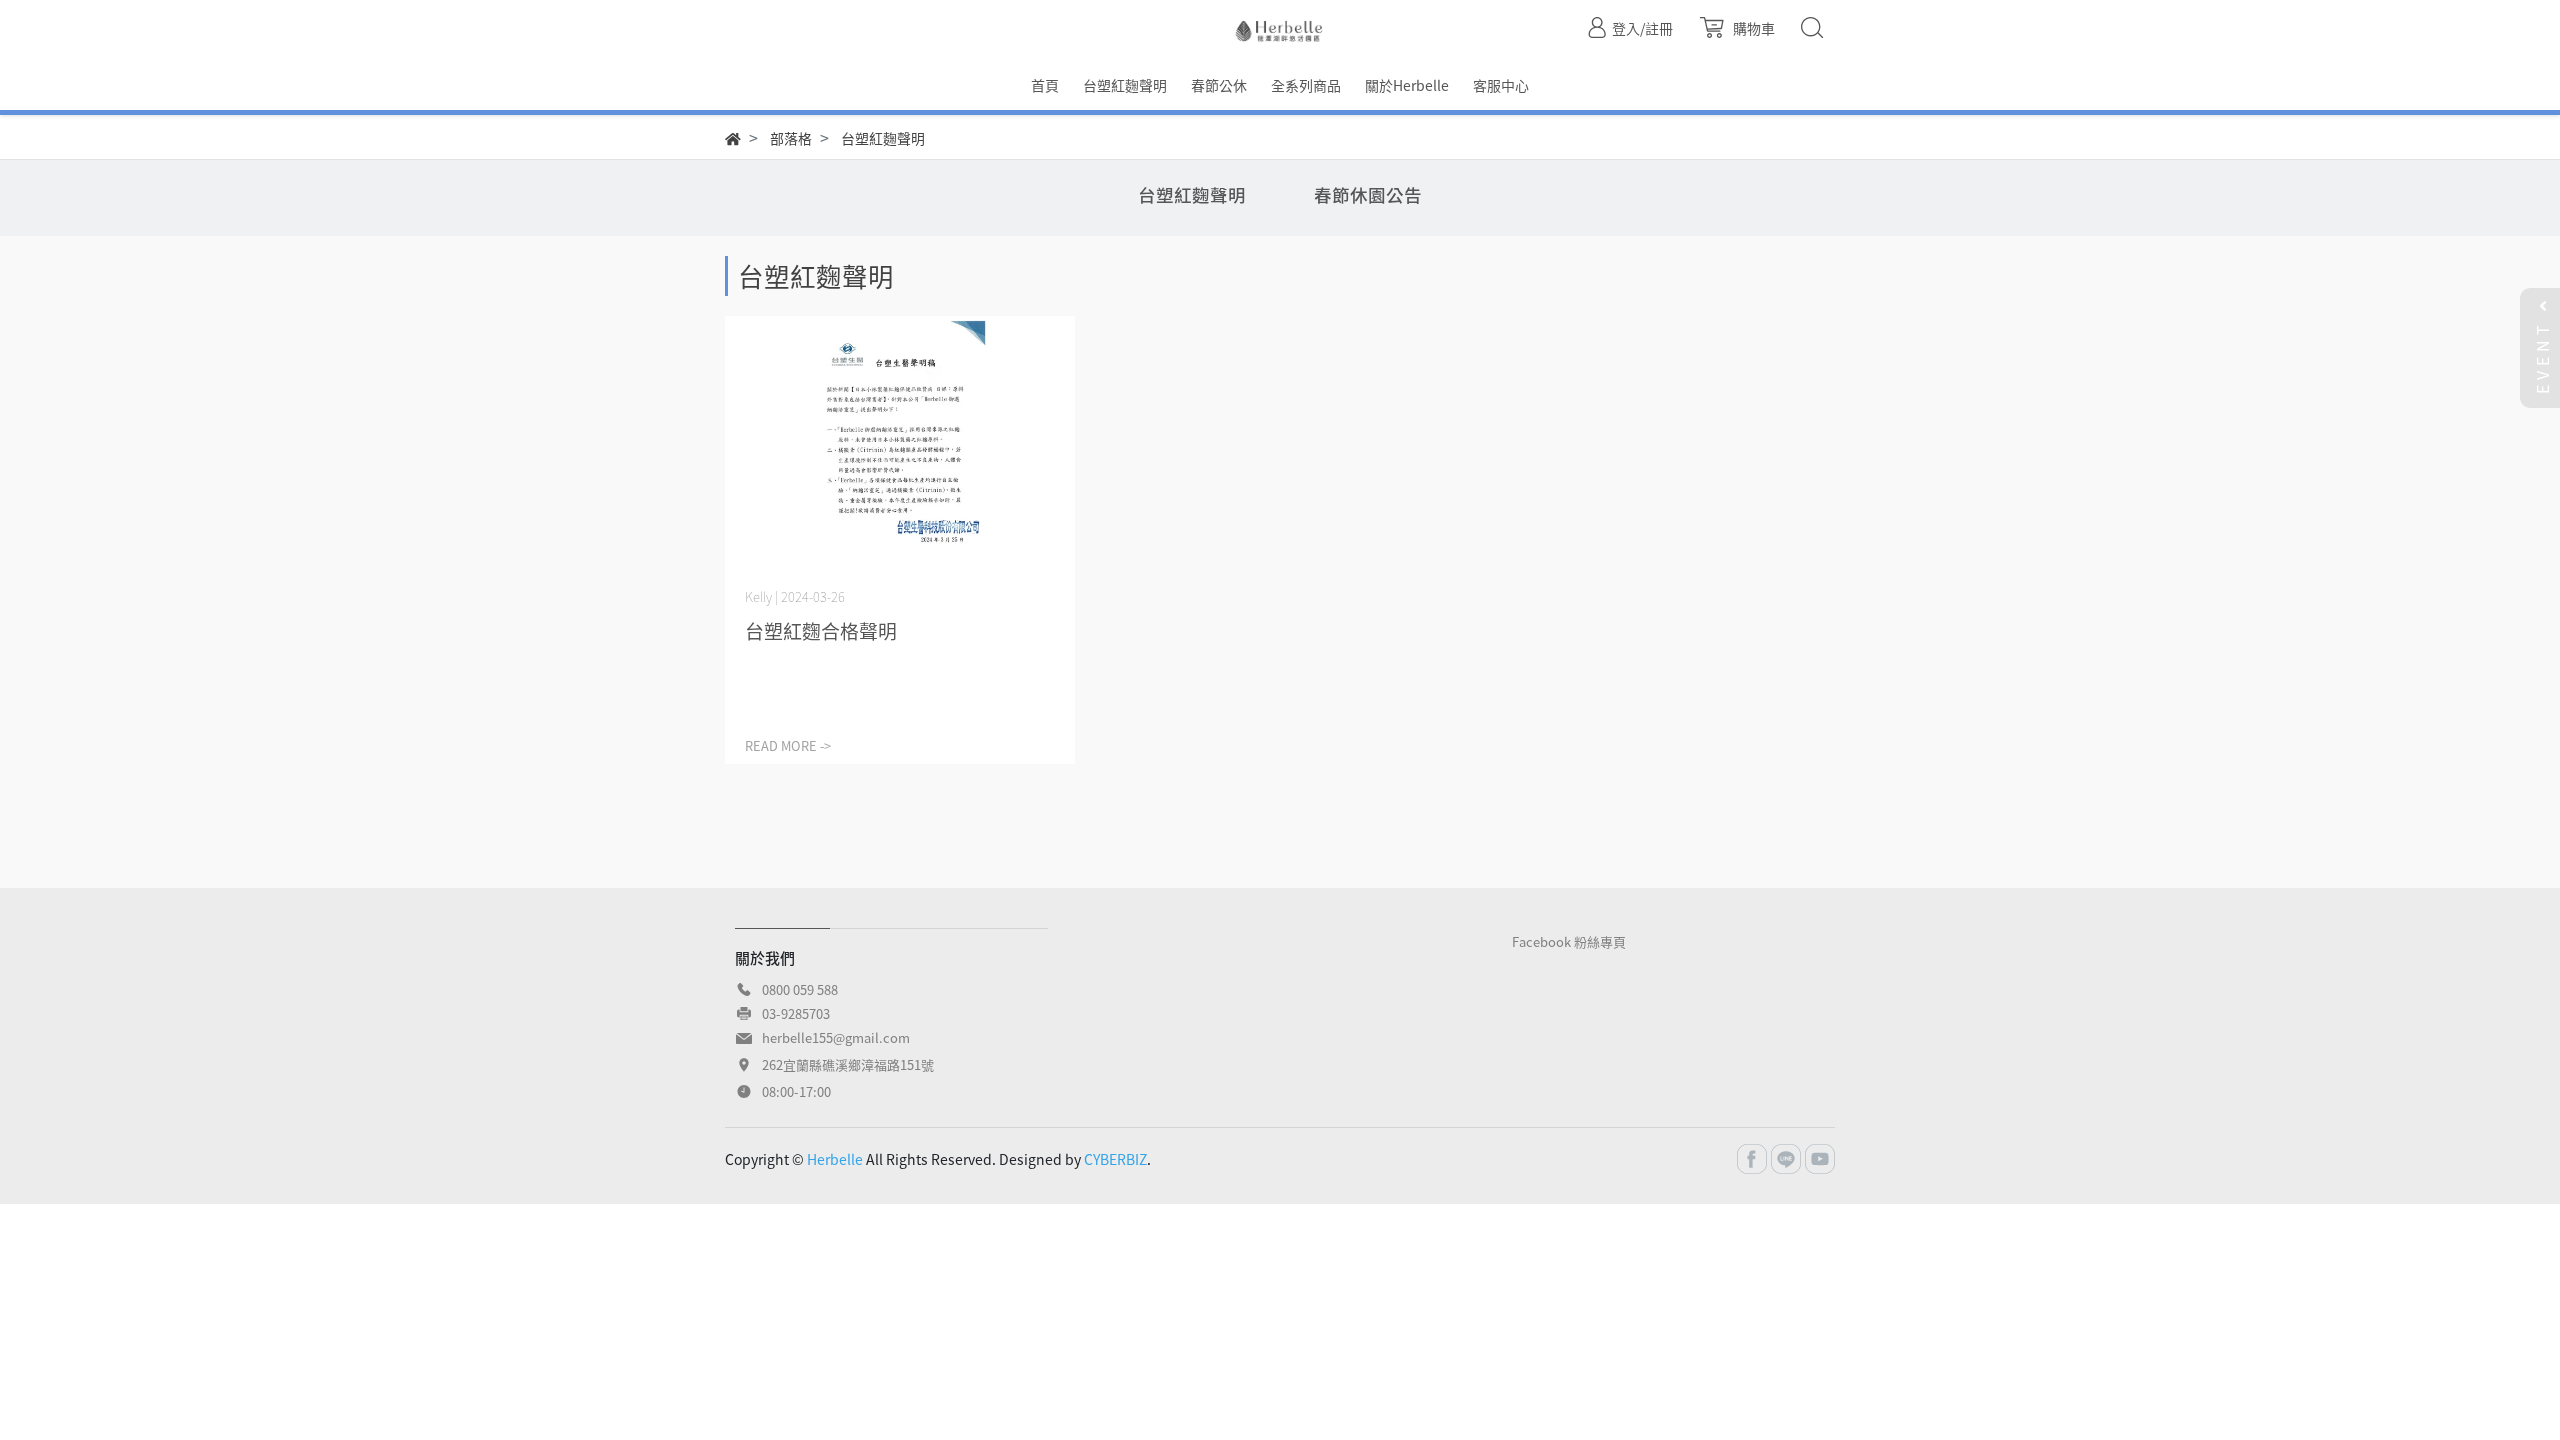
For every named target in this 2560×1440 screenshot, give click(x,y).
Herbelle (835, 1159)
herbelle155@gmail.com (836, 1037)
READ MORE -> (788, 745)
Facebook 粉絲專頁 (1569, 941)
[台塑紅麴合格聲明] (900, 447)
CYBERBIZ (1115, 1159)
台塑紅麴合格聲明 (821, 631)
